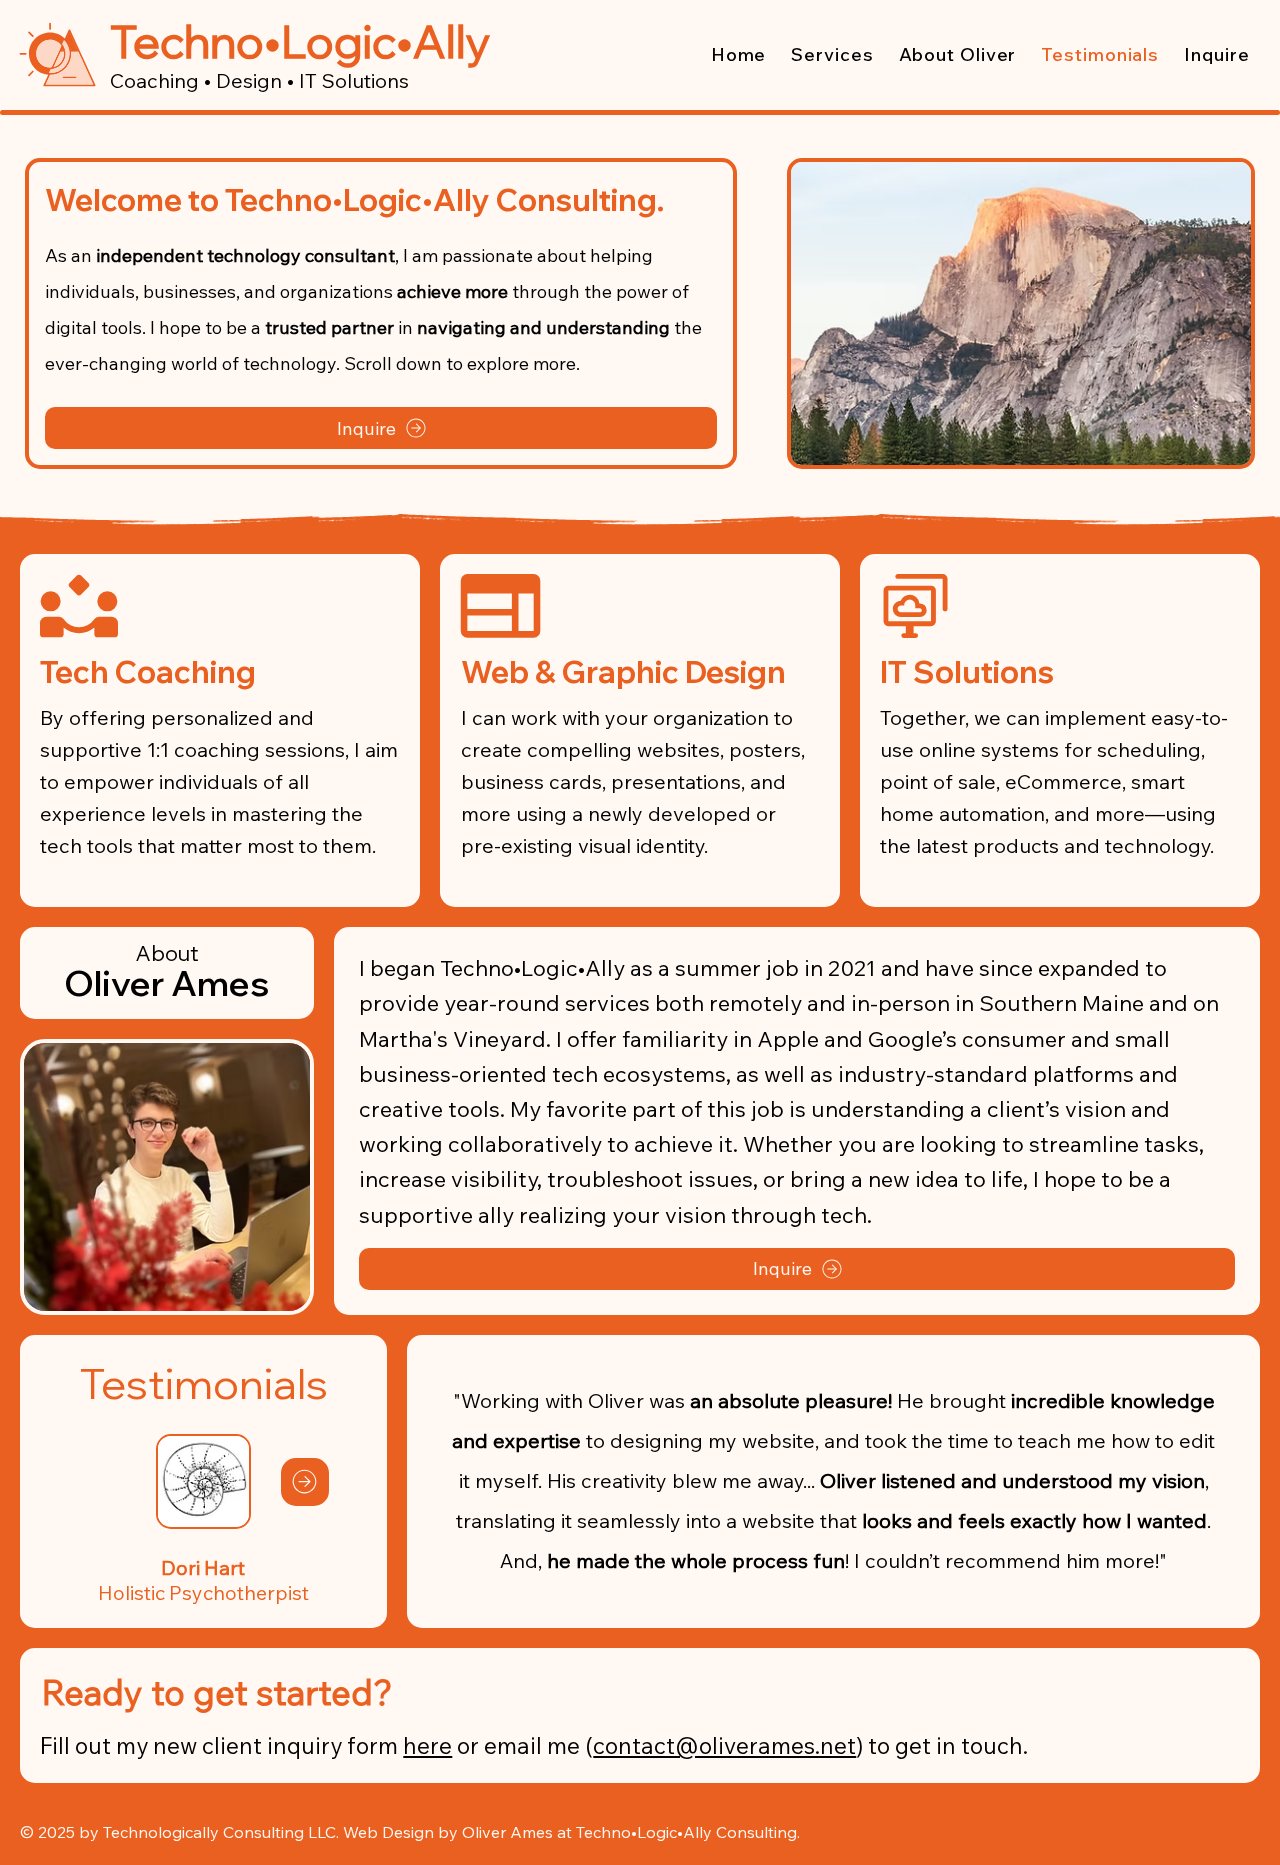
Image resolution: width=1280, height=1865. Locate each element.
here (427, 1745)
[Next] (305, 1482)
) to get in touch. (942, 1745)
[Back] (102, 1482)
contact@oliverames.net (724, 1745)
